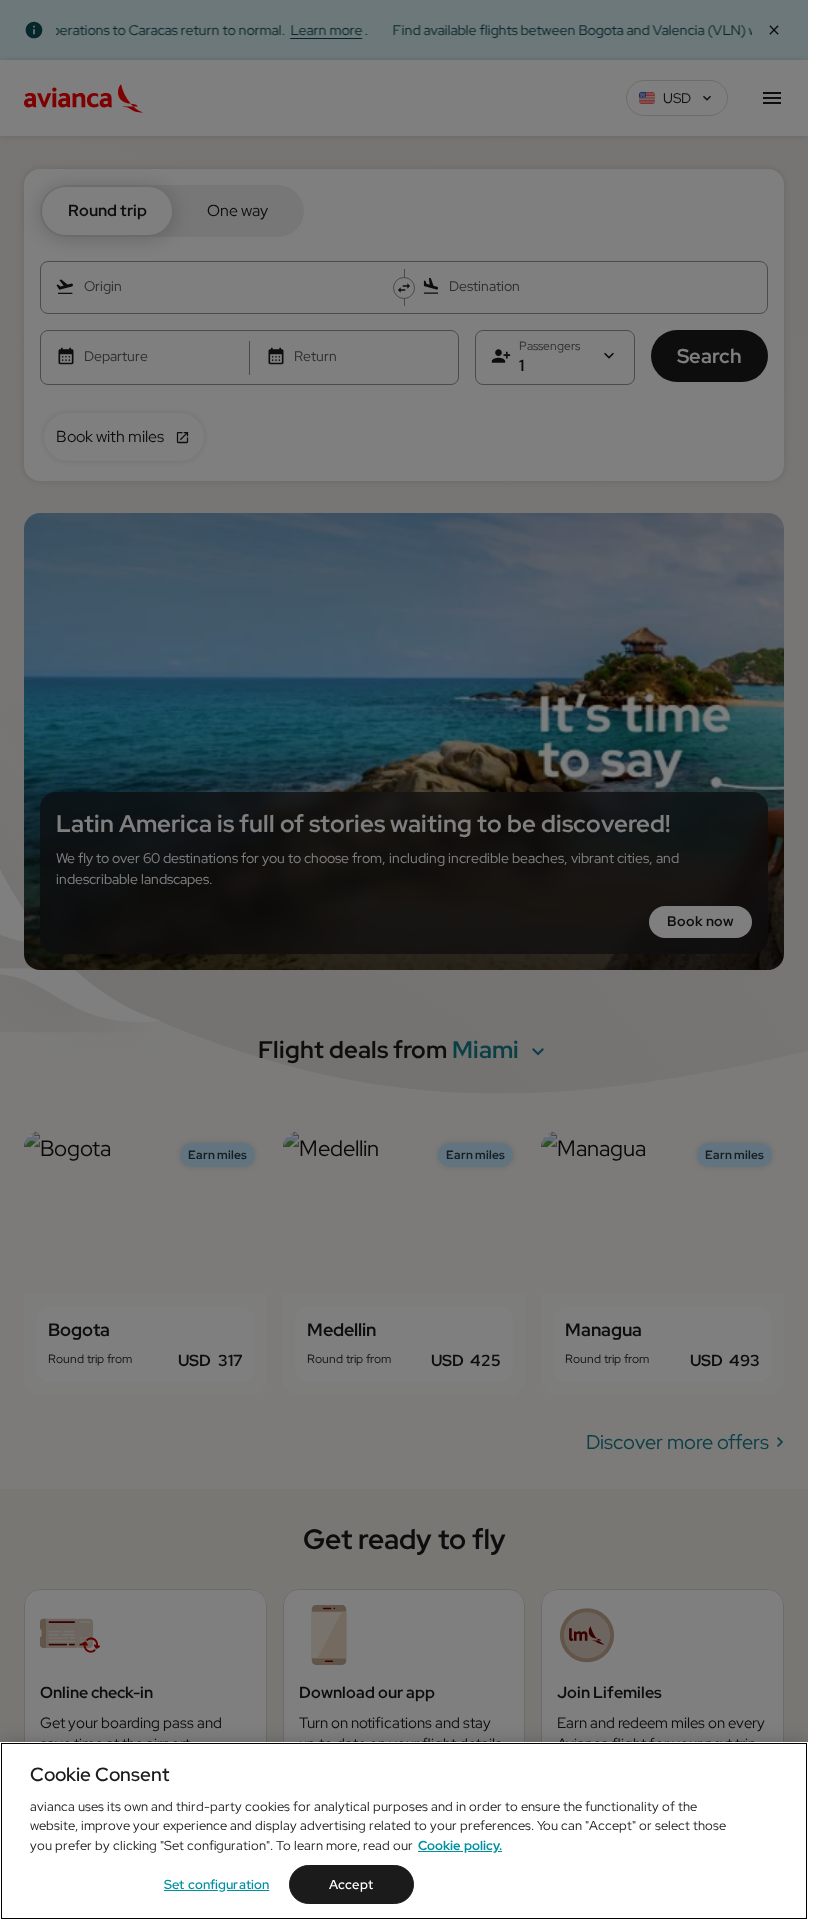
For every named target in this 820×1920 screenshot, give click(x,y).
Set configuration (216, 1884)
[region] (404, 1831)
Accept (351, 1884)
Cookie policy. (460, 1845)
